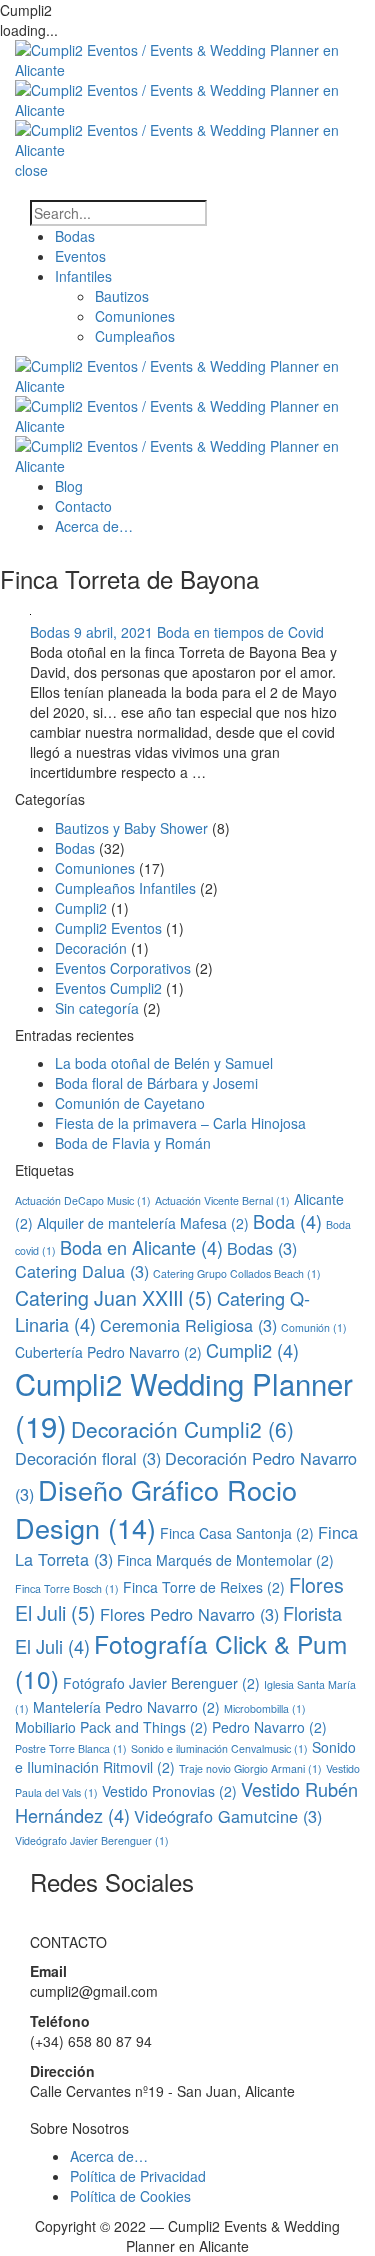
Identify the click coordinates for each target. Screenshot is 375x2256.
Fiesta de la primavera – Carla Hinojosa (180, 1123)
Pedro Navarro (269, 1727)
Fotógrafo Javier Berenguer (161, 1683)
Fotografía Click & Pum (181, 1661)
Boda (287, 1221)
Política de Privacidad (138, 2176)
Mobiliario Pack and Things (111, 1727)
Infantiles (83, 276)
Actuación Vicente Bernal (222, 1200)
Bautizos (122, 296)
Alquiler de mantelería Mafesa (143, 1223)
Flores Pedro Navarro (189, 1614)
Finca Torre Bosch (67, 1588)
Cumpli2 (81, 908)
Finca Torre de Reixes (204, 1587)
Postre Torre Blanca (71, 1748)
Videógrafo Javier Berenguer (92, 1840)
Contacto (83, 506)
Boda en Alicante (141, 1247)
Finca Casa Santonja (237, 1533)
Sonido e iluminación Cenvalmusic (219, 1748)
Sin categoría (97, 1008)
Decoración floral (88, 1458)
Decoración (91, 948)
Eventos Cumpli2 (108, 988)
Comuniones (135, 316)
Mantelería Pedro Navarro (126, 1707)
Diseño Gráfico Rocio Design (156, 1509)
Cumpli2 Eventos (108, 928)
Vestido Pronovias (169, 1791)
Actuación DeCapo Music (83, 1200)
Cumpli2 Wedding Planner (184, 1404)
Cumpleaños (135, 336)
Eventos (80, 256)
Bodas (75, 236)
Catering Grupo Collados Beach (237, 1273)
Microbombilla (265, 1708)
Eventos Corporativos (123, 968)
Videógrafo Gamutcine (228, 1816)
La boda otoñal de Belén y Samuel (164, 1063)
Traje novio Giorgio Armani (250, 1768)
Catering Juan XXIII (114, 1297)
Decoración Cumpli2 (182, 1429)
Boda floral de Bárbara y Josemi (156, 1083)
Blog (69, 486)
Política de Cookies (130, 2196)
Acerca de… (94, 526)
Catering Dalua (82, 1271)
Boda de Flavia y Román (133, 1143)
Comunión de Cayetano (130, 1103)
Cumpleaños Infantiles (125, 888)
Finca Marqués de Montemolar (225, 1560)
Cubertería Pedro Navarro (108, 1352)
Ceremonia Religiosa (188, 1325)
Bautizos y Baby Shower (131, 828)
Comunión (314, 1327)
